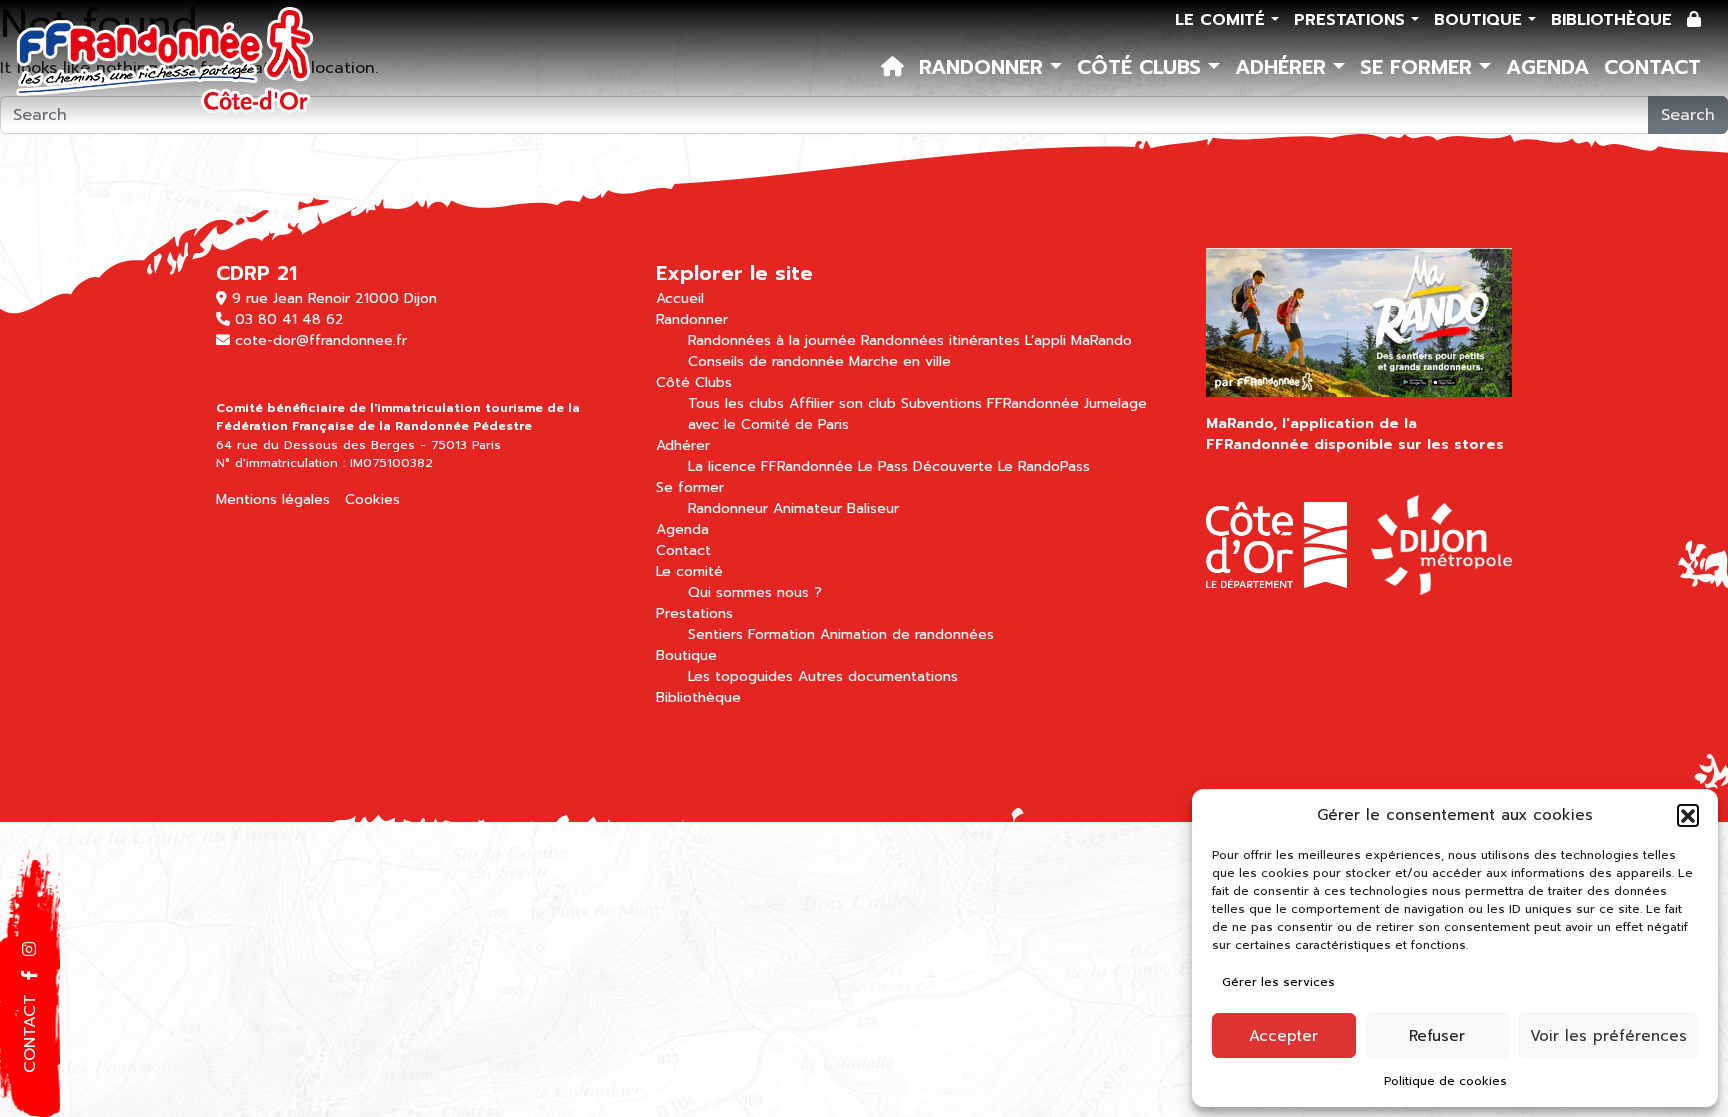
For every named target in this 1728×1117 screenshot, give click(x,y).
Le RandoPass (1044, 466)
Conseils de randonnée (766, 361)
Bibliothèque (1611, 20)
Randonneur (728, 508)
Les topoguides (740, 676)
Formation (781, 634)
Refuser (1437, 1036)
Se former (1419, 67)
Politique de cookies (1445, 1081)
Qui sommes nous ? (755, 592)
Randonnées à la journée (772, 340)
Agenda (1547, 67)
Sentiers (715, 634)
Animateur (807, 508)
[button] (1688, 815)
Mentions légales (273, 499)
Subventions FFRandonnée (990, 403)
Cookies (372, 499)
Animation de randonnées (907, 634)
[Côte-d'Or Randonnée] (165, 62)
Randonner (984, 67)
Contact (1652, 67)
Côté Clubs (1142, 67)
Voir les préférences (1608, 1036)
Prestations (1352, 20)
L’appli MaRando (1078, 340)
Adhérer (1284, 67)
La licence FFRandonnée (770, 466)
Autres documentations (878, 676)
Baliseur (873, 508)
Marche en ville (900, 361)
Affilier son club (842, 403)
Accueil (680, 298)
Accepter (1283, 1036)
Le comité (1223, 20)
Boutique (1481, 20)
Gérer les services (1278, 982)
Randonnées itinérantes (940, 340)
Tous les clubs (736, 403)
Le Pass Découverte (925, 466)
